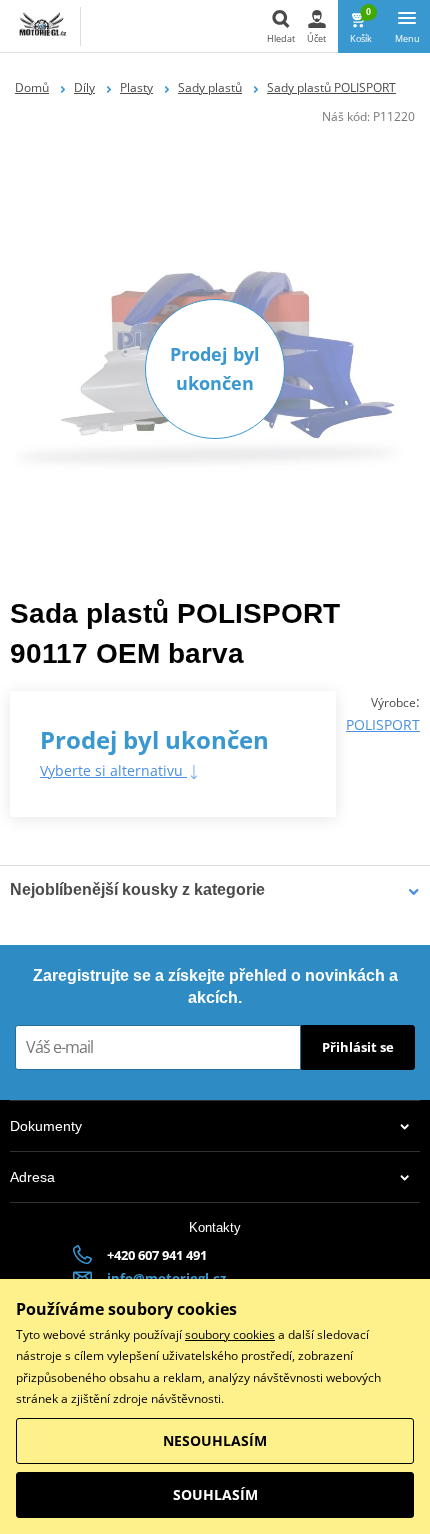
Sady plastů (210, 87)
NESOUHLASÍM (215, 1440)
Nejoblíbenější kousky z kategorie (137, 889)
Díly (84, 87)
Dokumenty (46, 1126)
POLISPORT (383, 724)
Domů (32, 87)
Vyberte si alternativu (113, 770)
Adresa (32, 1177)
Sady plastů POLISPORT (331, 87)
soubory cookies (230, 1334)
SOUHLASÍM (215, 1494)
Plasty (136, 87)
